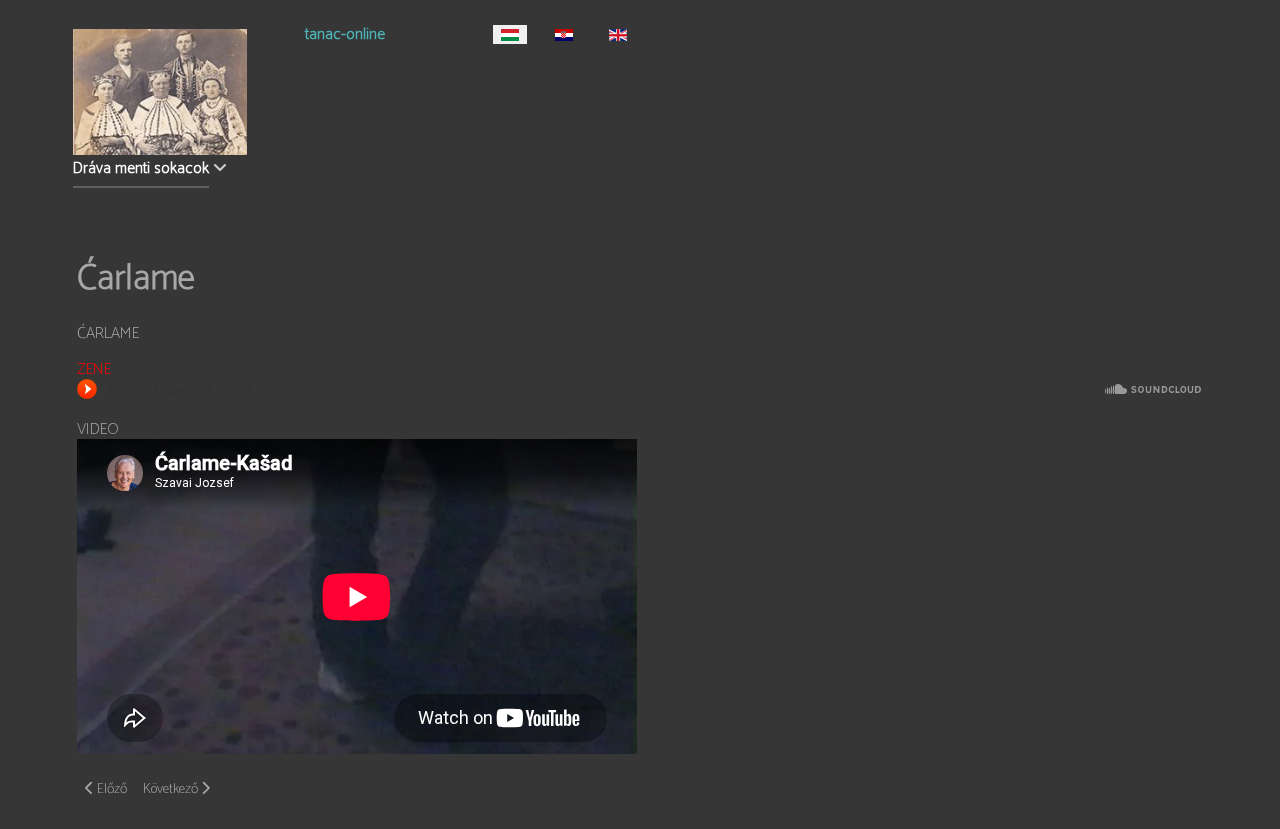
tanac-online (345, 36)
